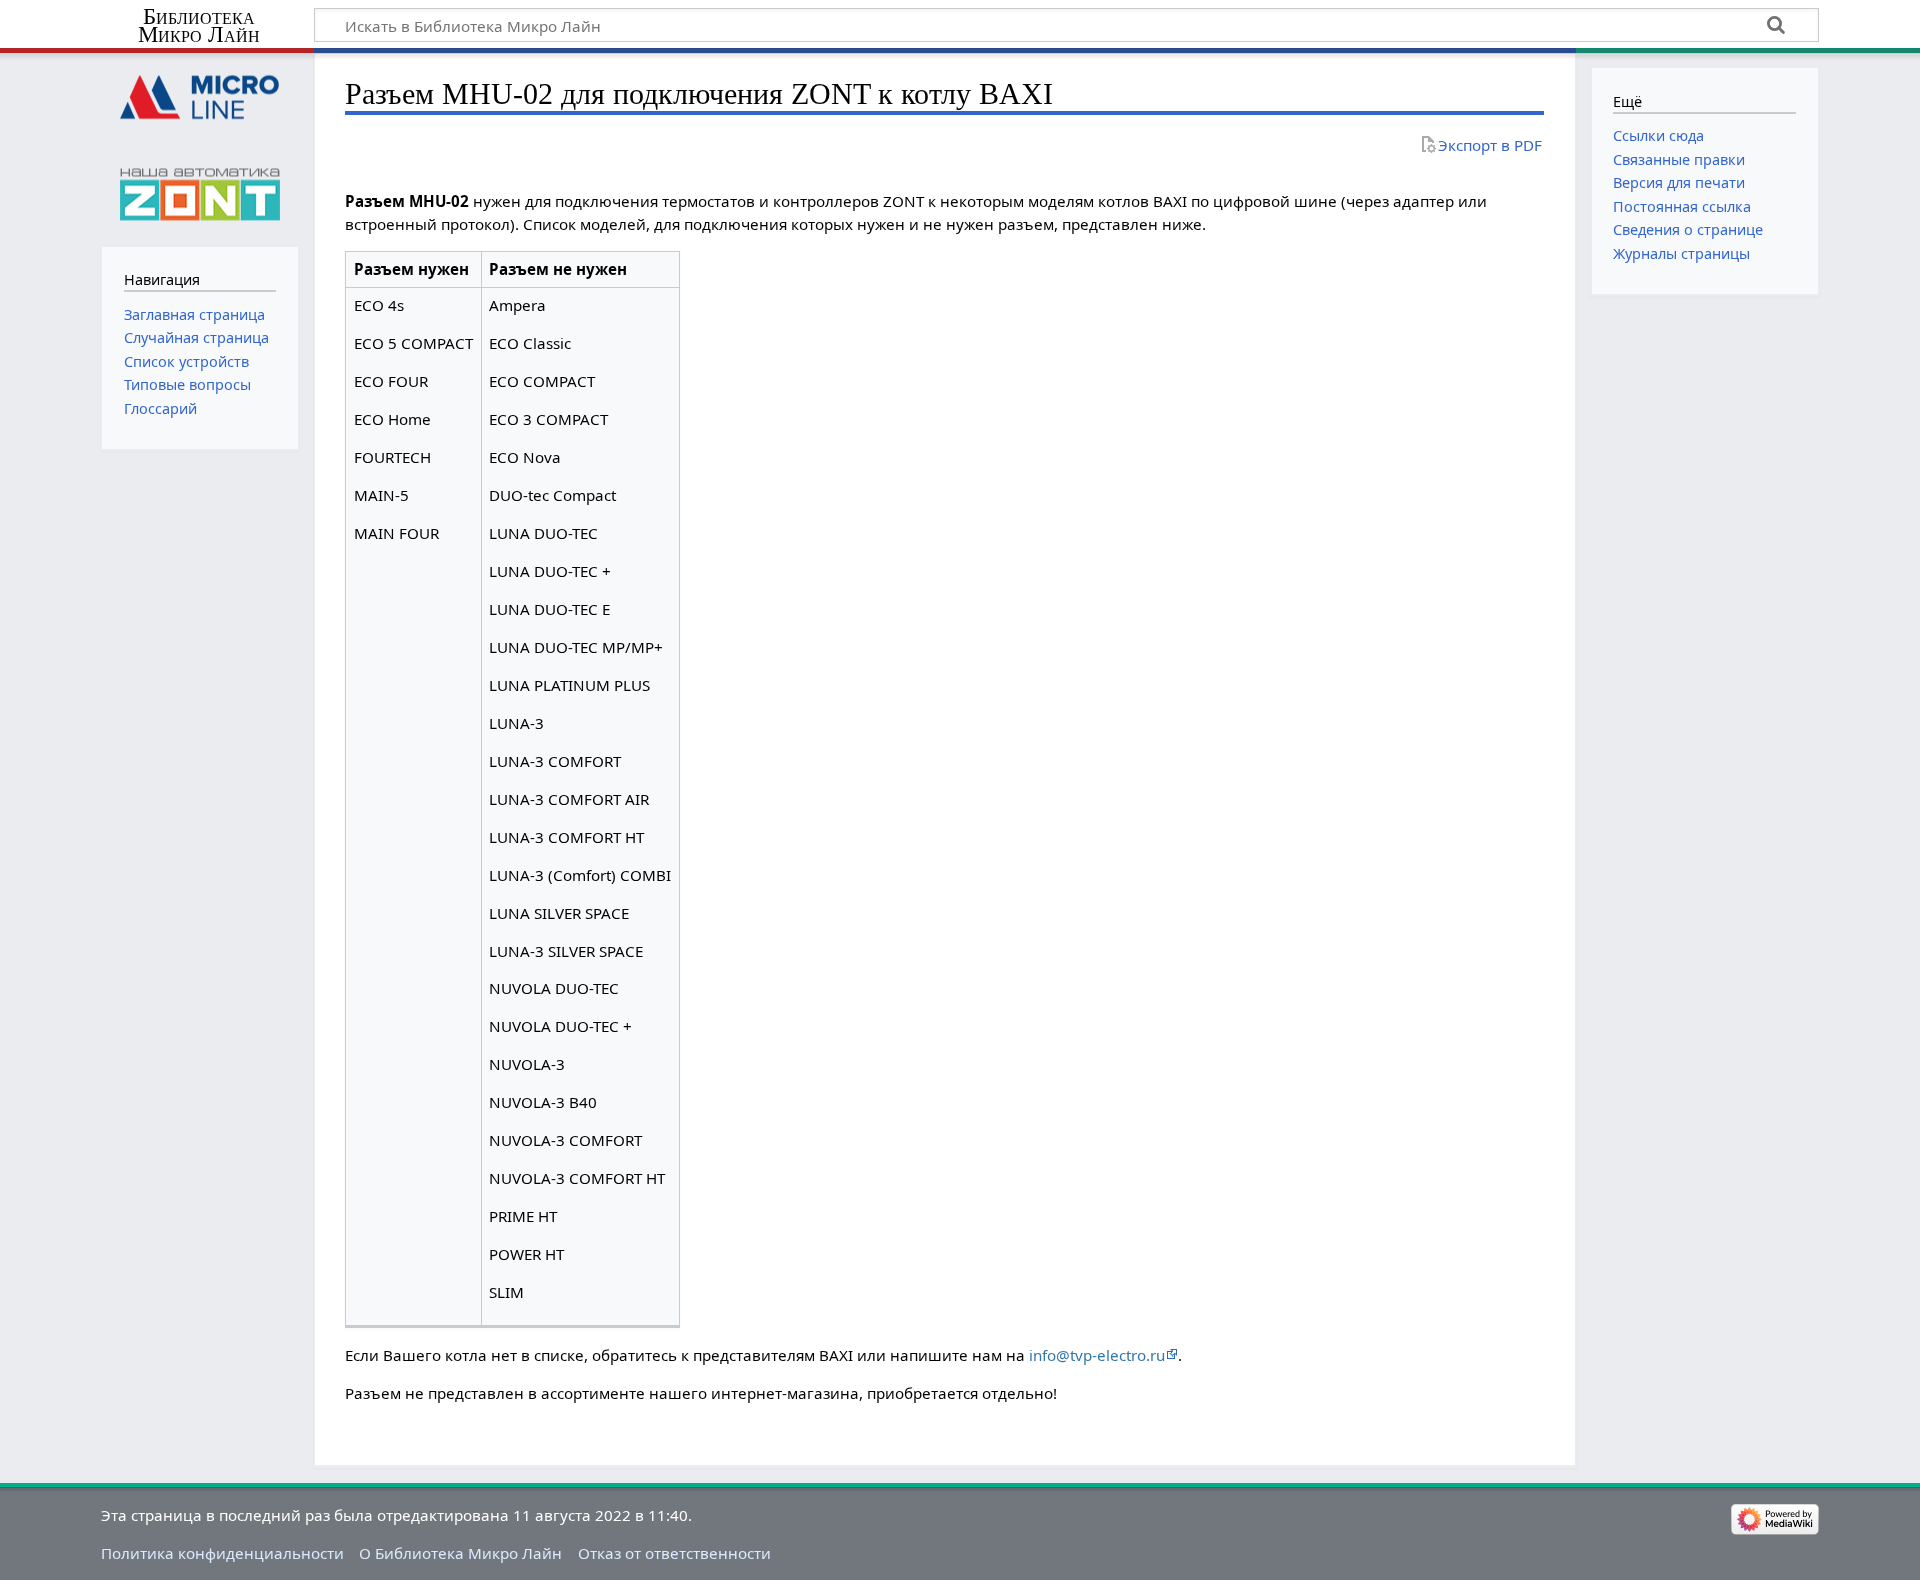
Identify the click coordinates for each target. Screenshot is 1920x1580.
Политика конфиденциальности (222, 1553)
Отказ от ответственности (674, 1553)
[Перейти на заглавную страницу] (199, 147)
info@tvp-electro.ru (1097, 1355)
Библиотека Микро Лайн (199, 26)
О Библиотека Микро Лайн (460, 1553)
